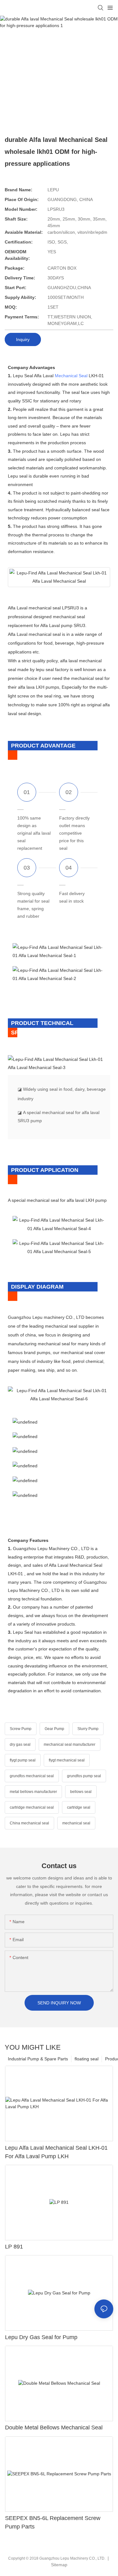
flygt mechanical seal (67, 1760)
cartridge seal (79, 1807)
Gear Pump (54, 1729)
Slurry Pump (88, 1729)
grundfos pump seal (84, 1776)
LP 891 (14, 2247)
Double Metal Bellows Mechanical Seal (54, 2428)
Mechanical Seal (71, 376)
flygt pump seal (23, 1760)
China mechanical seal (29, 1823)
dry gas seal (20, 1744)
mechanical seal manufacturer (70, 1744)
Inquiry (23, 339)
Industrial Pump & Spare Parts (38, 2059)
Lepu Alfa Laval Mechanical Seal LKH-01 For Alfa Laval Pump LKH (56, 2152)
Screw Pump (21, 1729)
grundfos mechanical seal (32, 1776)
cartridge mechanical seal (32, 1807)
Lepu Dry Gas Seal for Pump (41, 2337)
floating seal (87, 2059)
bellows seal (81, 1792)
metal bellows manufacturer (33, 1792)
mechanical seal (76, 1823)
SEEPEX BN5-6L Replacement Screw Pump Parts (53, 2522)
